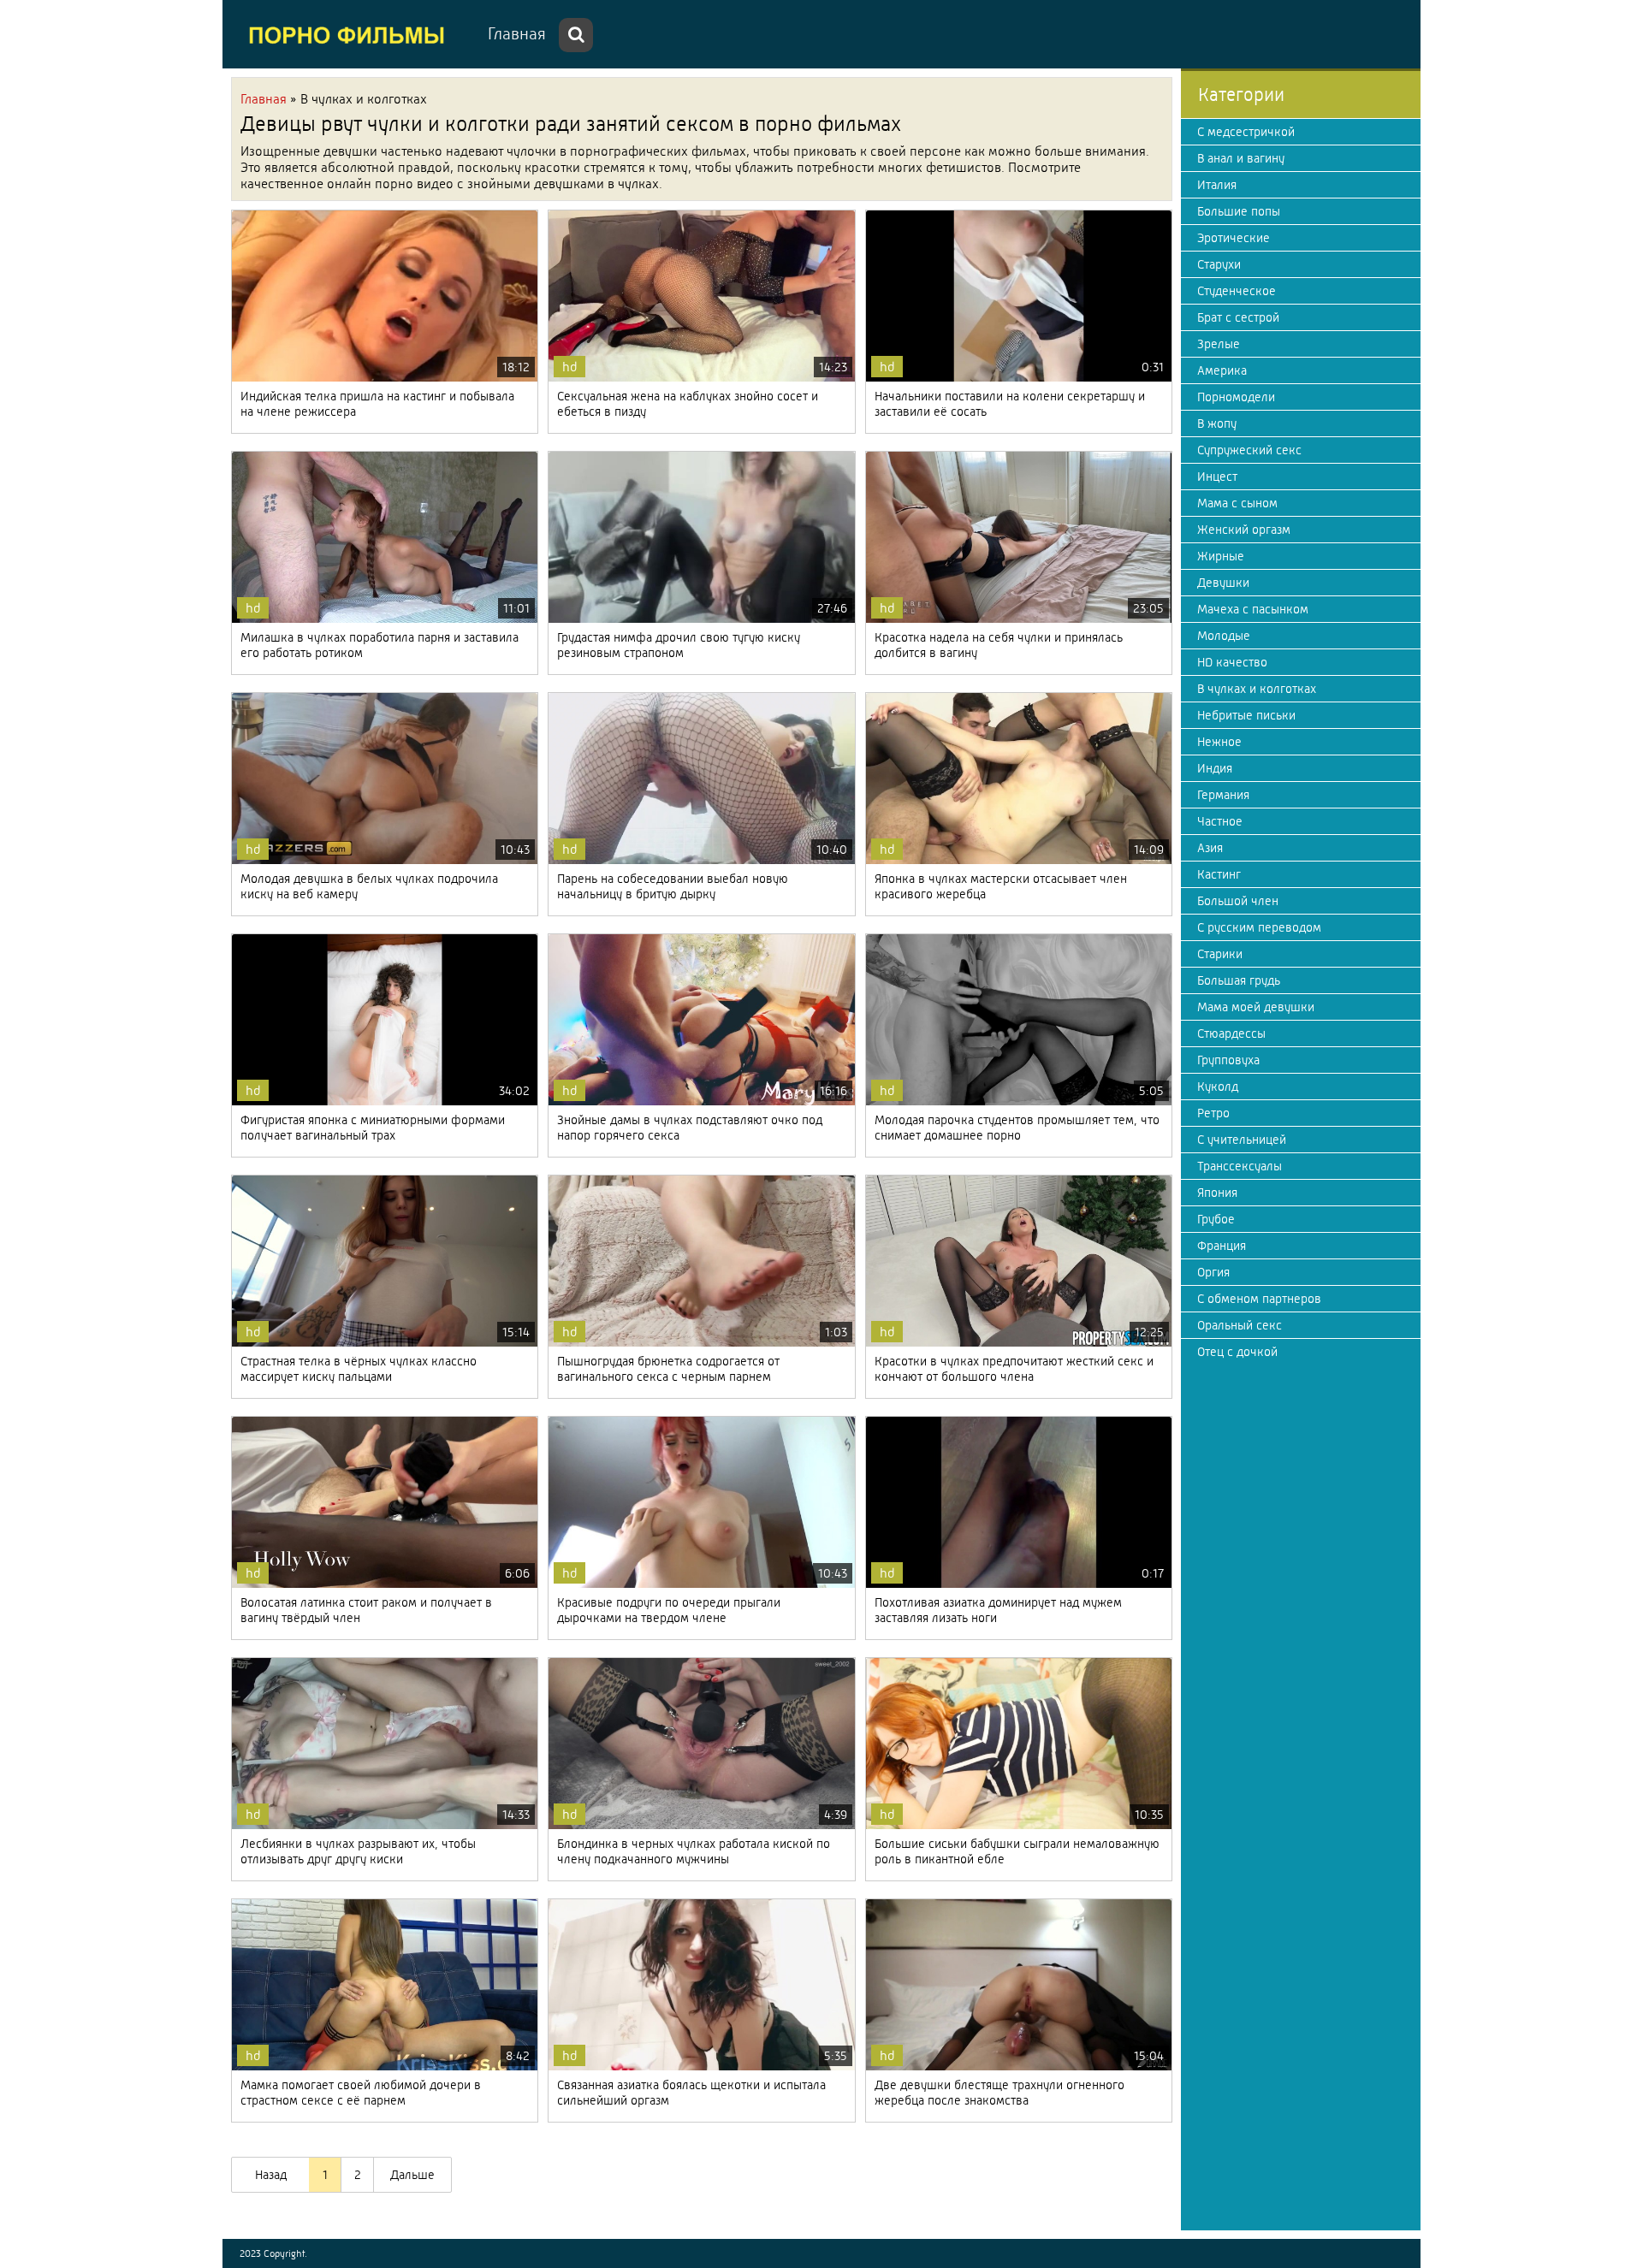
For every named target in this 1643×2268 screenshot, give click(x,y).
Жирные (1221, 556)
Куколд (1218, 1087)
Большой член (1238, 901)
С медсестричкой (1246, 132)
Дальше (412, 2175)
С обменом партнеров (1259, 1299)
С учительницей (1242, 1140)
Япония (1217, 1193)
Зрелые (1219, 344)
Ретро (1213, 1113)
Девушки (1223, 583)
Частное (1220, 821)
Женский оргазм (1244, 530)
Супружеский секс (1249, 450)
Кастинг (1219, 874)
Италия (1217, 185)
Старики (1220, 954)
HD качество (1232, 662)
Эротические (1234, 238)
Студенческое (1237, 291)
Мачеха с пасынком (1253, 609)
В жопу (1217, 423)
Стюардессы (1231, 1033)
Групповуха (1228, 1060)
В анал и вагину (1241, 158)
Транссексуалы (1240, 1166)
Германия (1223, 795)
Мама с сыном (1237, 503)
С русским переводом (1259, 927)
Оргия (1213, 1272)
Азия (1210, 848)
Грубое (1216, 1219)
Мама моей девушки (1256, 1007)
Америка (1222, 370)
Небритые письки (1246, 715)
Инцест (1217, 477)
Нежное (1219, 742)
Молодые (1224, 636)
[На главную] (351, 34)
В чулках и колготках (1257, 689)
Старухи (1219, 264)
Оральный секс (1240, 1325)
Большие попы (1239, 211)
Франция (1222, 1246)
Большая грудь (1239, 980)
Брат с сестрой (1238, 317)
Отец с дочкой (1237, 1352)
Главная (517, 34)
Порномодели (1236, 397)
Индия (1215, 768)
